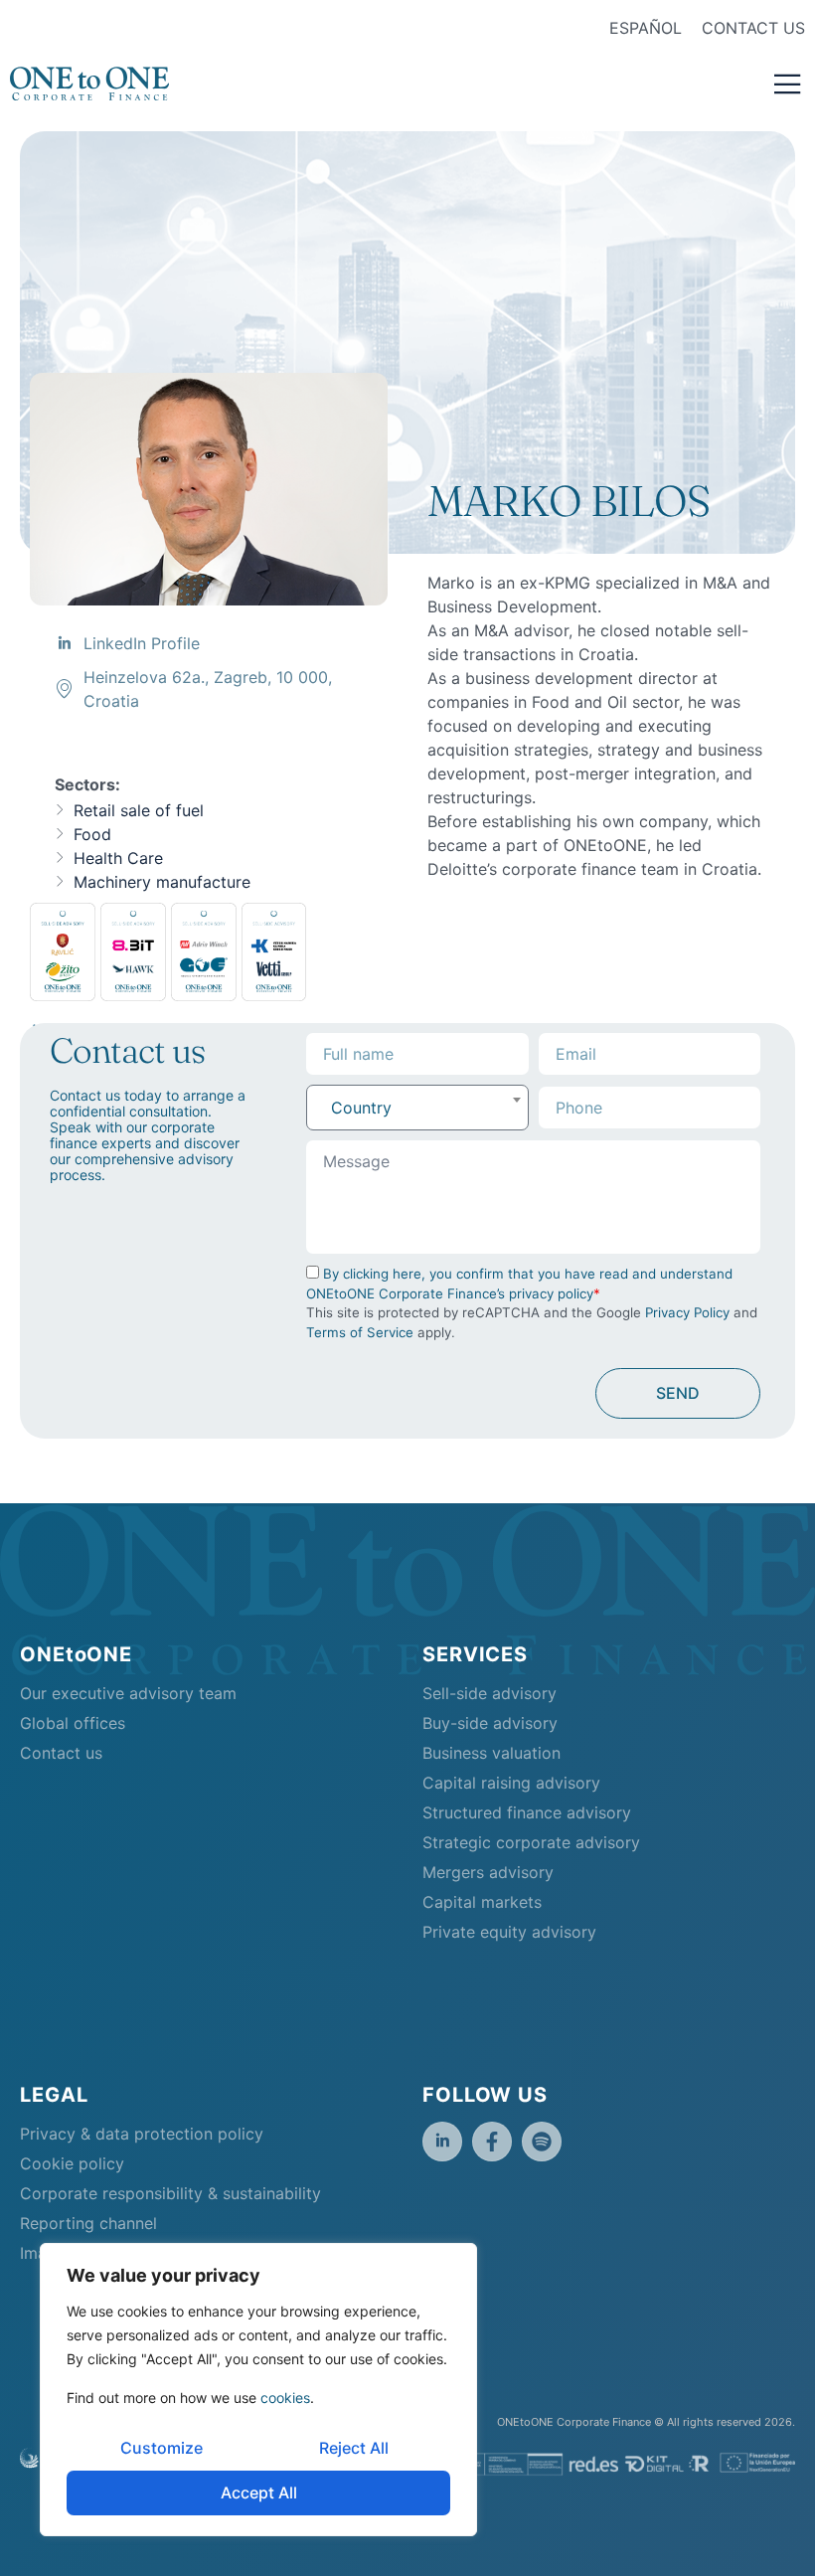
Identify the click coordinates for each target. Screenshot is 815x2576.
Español (646, 28)
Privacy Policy (687, 1312)
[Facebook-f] (492, 2142)
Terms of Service (360, 1332)
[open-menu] (788, 86)
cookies (285, 2398)
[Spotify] (542, 2142)
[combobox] (417, 1108)
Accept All (259, 2492)
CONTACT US (753, 28)
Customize (162, 2448)
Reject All (354, 2448)
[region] (258, 2390)
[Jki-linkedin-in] (442, 2142)
